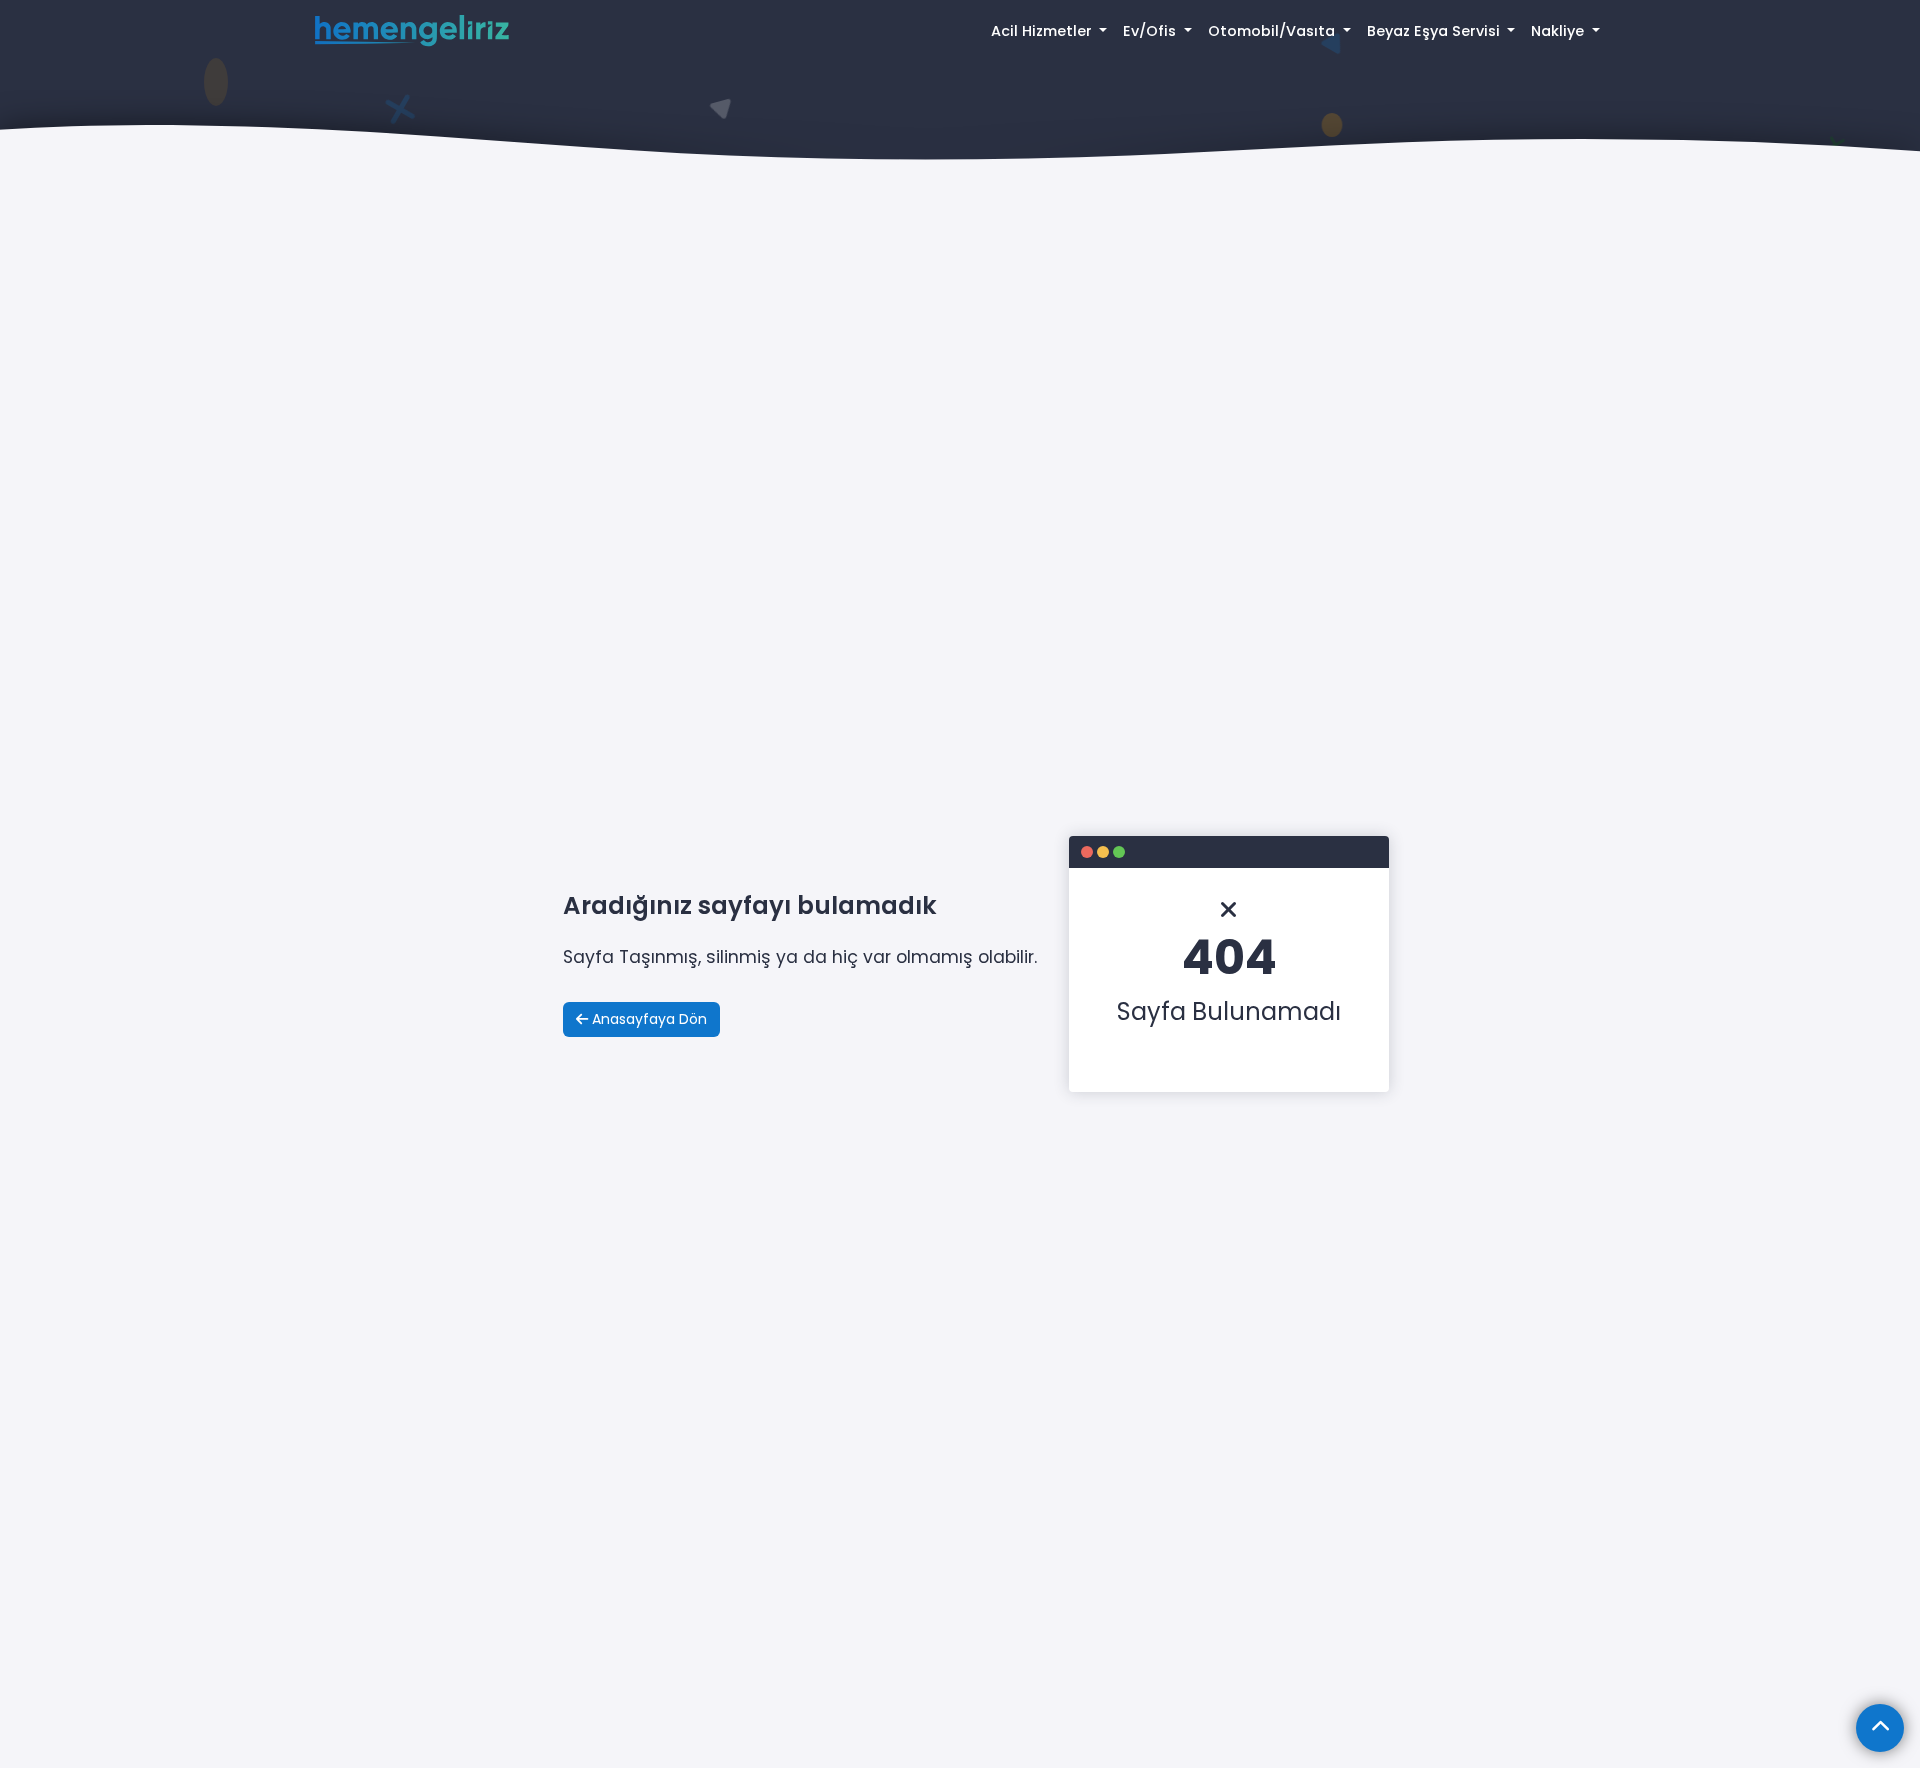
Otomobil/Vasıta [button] (1273, 31)
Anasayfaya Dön (647, 1019)
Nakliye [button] (1559, 31)
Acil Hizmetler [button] (1043, 31)
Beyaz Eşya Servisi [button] (1435, 31)
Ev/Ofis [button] (1151, 31)
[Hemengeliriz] (412, 31)
